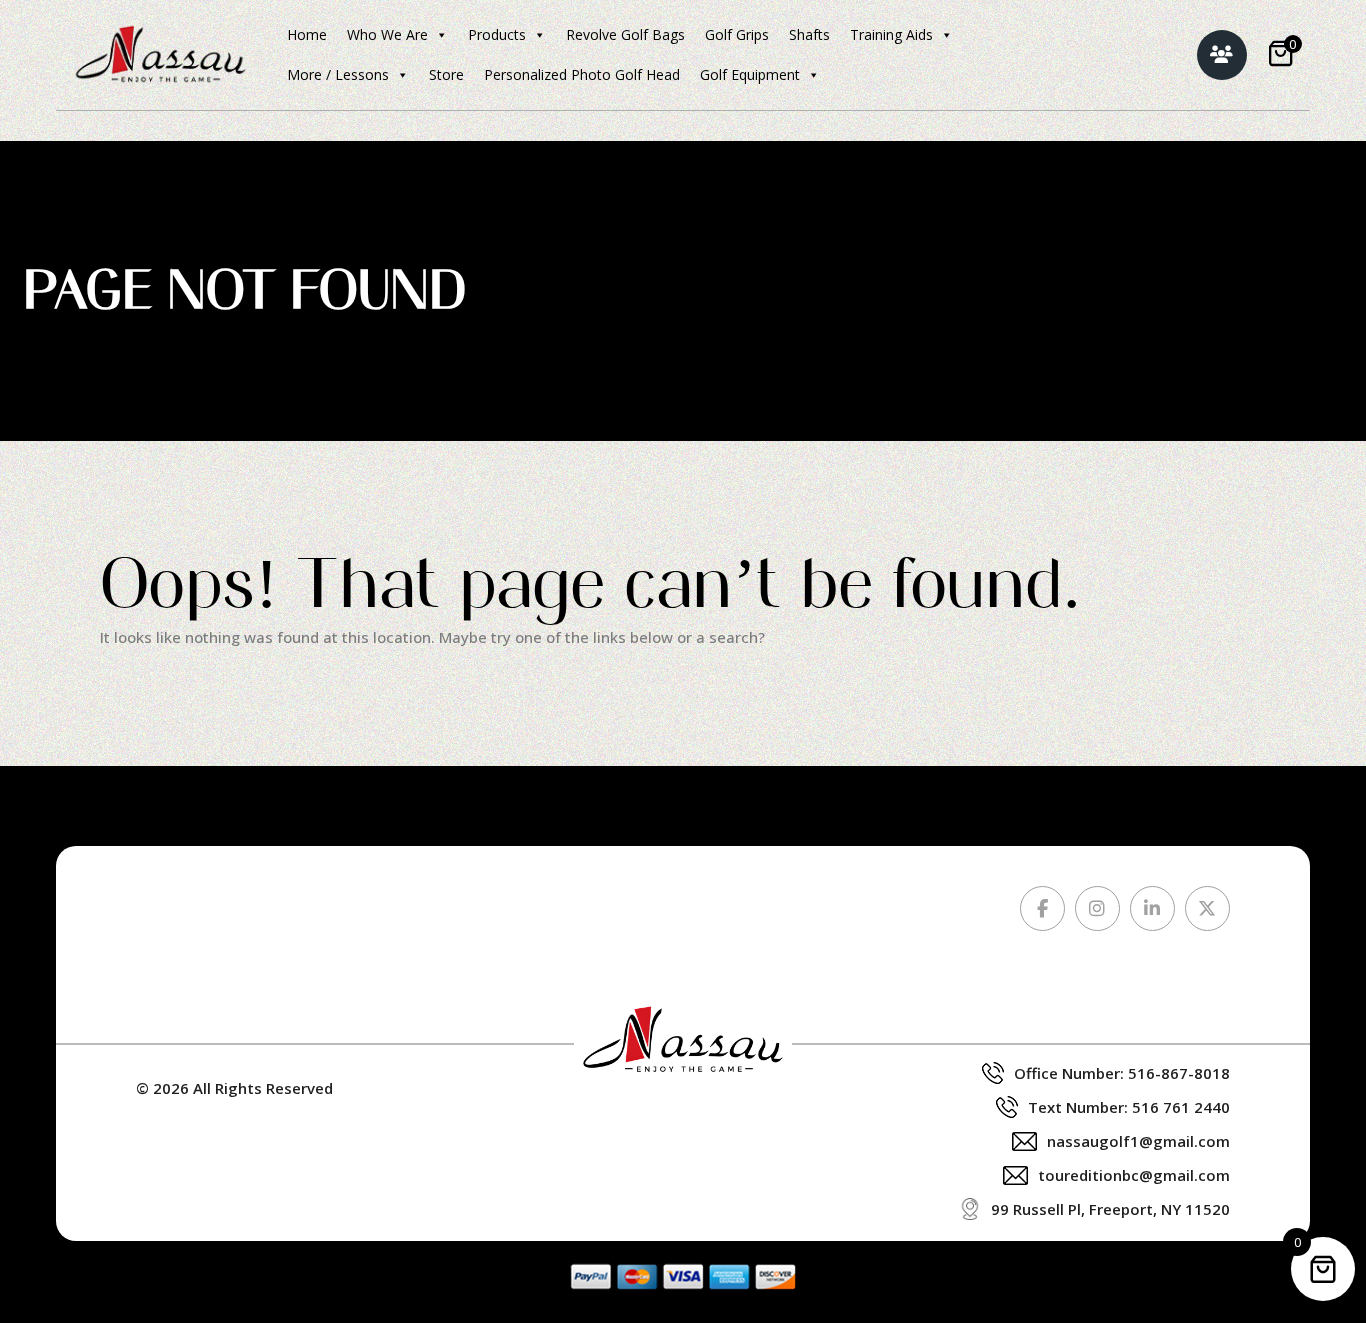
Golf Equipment (750, 74)
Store (446, 74)
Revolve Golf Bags (625, 34)
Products (497, 34)
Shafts (809, 34)
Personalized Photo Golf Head (582, 74)
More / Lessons (338, 74)
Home (307, 34)
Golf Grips (737, 34)
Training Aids (891, 34)
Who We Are (387, 34)
